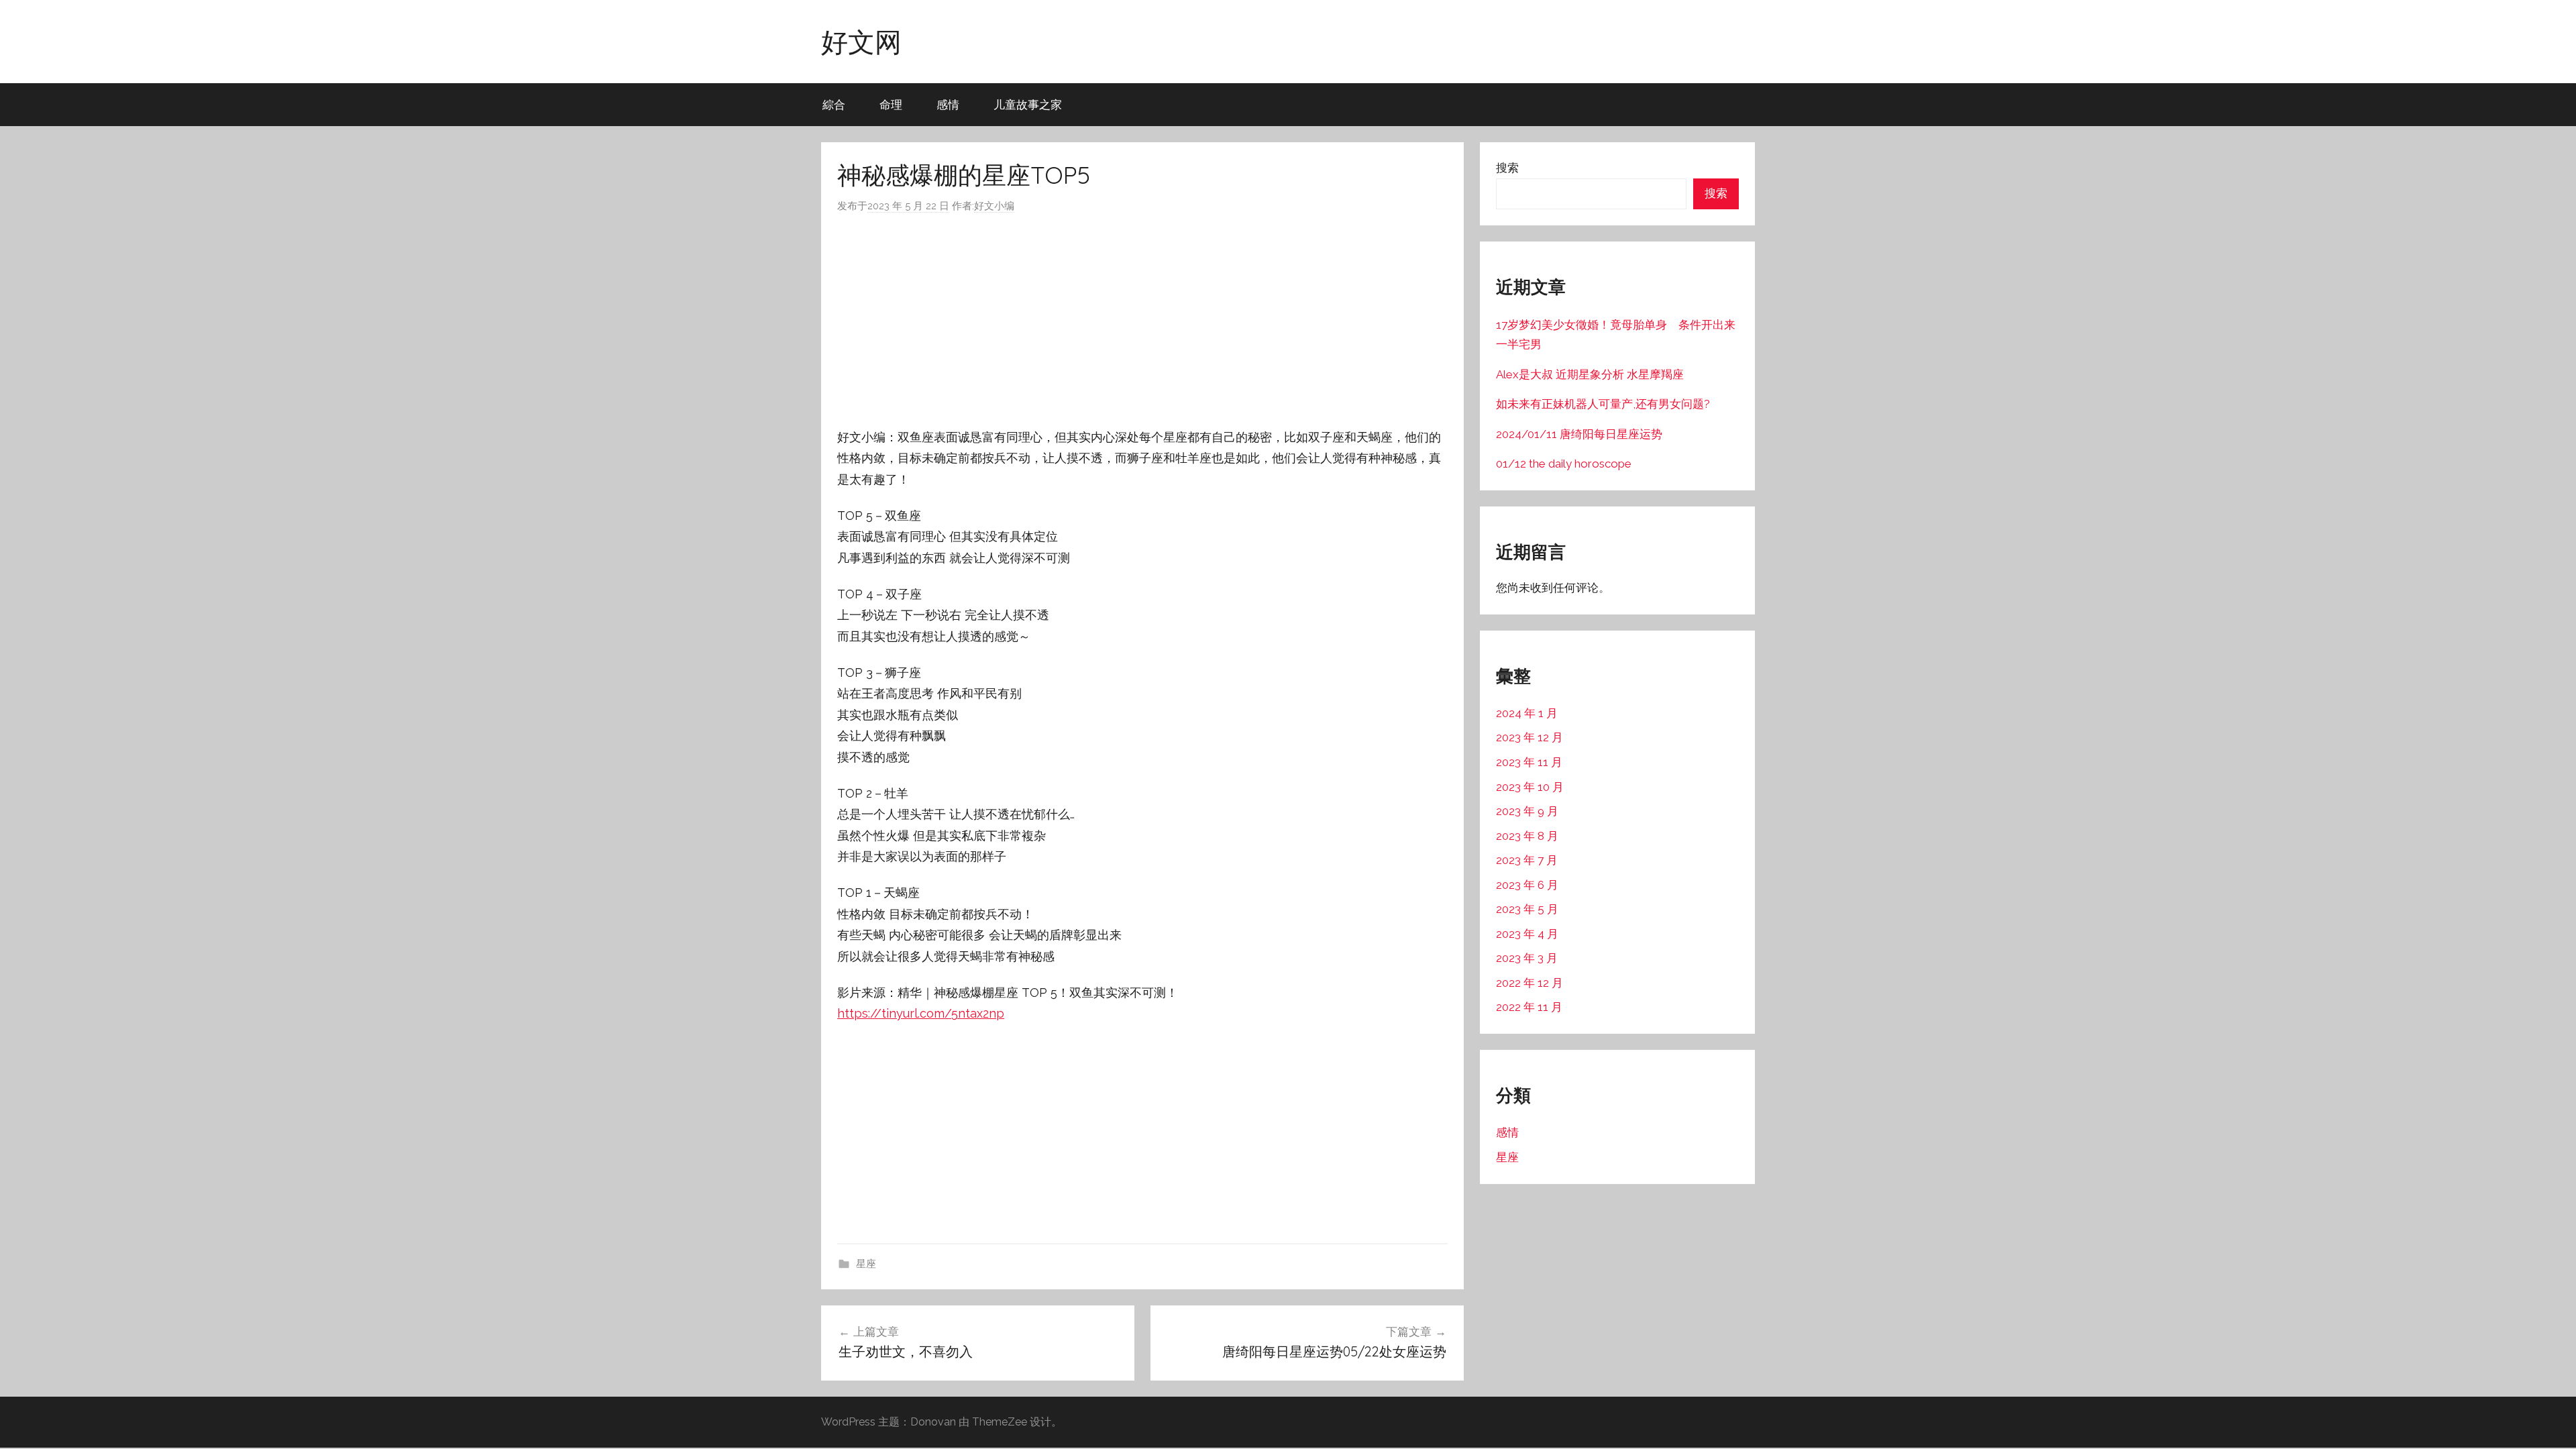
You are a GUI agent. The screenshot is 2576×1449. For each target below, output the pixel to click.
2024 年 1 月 (1527, 713)
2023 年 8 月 (1527, 836)
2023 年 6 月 (1527, 885)
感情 (948, 104)
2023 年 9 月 (1527, 811)
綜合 (834, 104)
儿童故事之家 (1028, 104)
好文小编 (994, 206)
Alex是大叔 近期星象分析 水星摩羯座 (1590, 374)
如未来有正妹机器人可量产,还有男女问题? (1603, 404)
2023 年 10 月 (1530, 787)
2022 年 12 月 (1529, 983)
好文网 (861, 42)
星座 (866, 1264)
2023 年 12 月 (1529, 737)
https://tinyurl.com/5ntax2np (921, 1013)
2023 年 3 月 (1527, 958)
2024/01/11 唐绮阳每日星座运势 (1579, 434)
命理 (891, 104)
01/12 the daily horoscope (1564, 464)
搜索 (1507, 168)
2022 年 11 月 (1529, 1007)
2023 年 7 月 (1527, 860)
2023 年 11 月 (1529, 762)
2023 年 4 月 (1527, 934)
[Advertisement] (1142, 321)
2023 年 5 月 (1527, 909)
